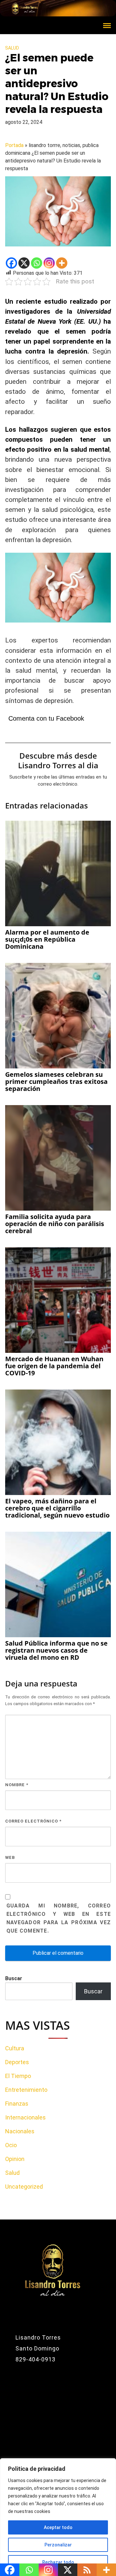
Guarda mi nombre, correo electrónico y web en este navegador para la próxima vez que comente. (59, 1918)
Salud (12, 48)
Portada (14, 145)
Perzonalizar (58, 2545)
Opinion (15, 2159)
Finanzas (17, 2104)
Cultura (15, 2048)
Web (10, 1857)
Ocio (11, 2145)
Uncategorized (24, 2187)
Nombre (17, 1785)
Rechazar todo (58, 2562)
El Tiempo (18, 2076)
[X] (24, 263)
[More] (62, 263)
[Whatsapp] (37, 263)
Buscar (14, 1978)
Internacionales (25, 2117)
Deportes (17, 2062)
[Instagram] (49, 263)
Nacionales (20, 2131)
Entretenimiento (26, 2090)
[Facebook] (11, 263)
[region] (58, 2517)
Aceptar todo (58, 2527)
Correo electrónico (33, 1821)
